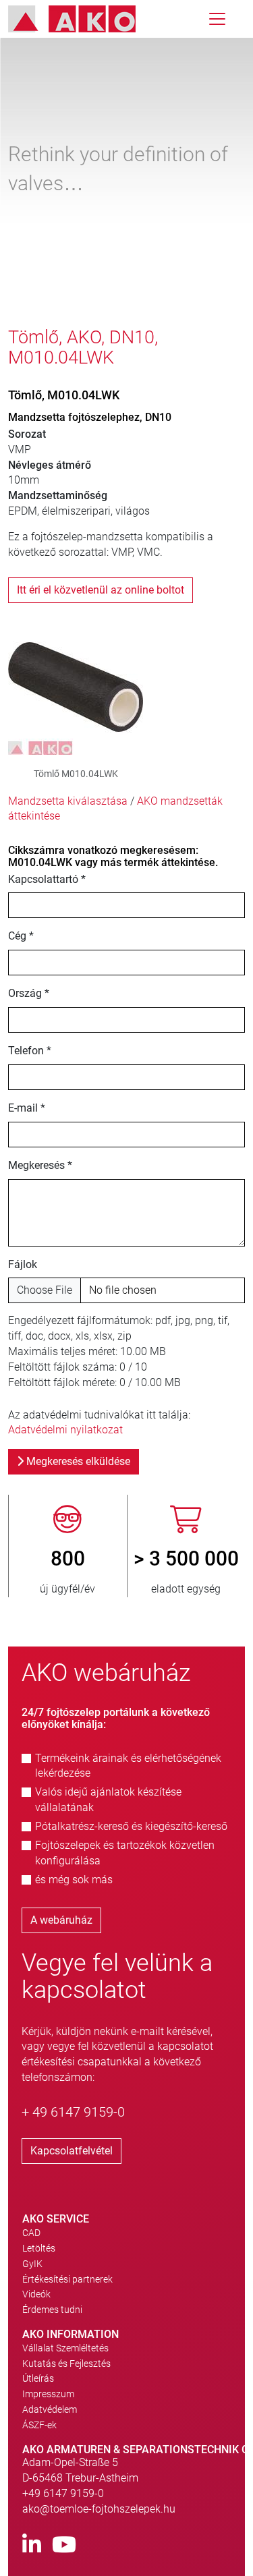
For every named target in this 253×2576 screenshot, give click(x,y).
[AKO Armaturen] (82, 19)
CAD (31, 2233)
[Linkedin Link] (32, 2545)
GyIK (32, 2264)
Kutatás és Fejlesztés (66, 2364)
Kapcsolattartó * (47, 879)
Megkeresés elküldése (77, 1461)
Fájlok (23, 1264)
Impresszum (48, 2394)
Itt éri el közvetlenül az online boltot (101, 590)
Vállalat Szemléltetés (65, 2348)
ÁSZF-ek (39, 2425)
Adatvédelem (50, 2409)
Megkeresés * (40, 1165)
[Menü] (217, 19)
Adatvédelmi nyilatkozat (65, 1430)
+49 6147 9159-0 (63, 2493)
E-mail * (27, 1108)
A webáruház (61, 1920)
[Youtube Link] (64, 2545)
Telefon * (30, 1051)
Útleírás (38, 2378)
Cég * (21, 936)
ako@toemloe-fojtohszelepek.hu (99, 2509)
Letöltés (39, 2248)
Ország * (29, 993)
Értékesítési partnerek (67, 2279)
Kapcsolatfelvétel (72, 2151)
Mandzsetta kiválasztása (68, 801)
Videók (36, 2294)
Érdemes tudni (52, 2310)
